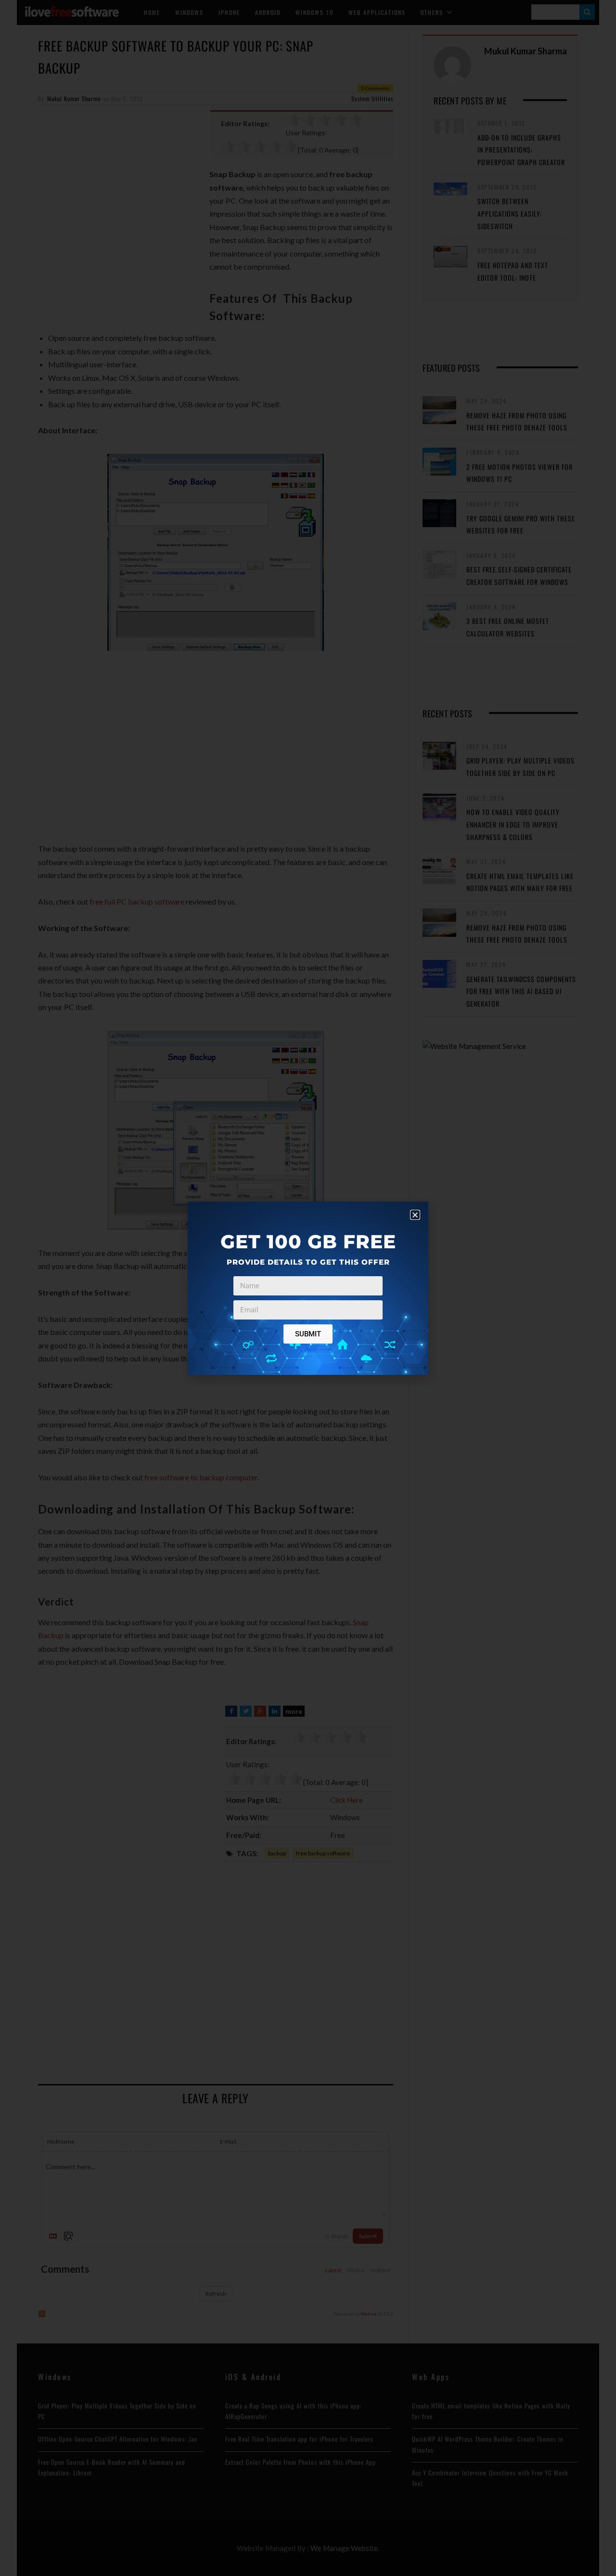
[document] (308, 1288)
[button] (415, 1215)
